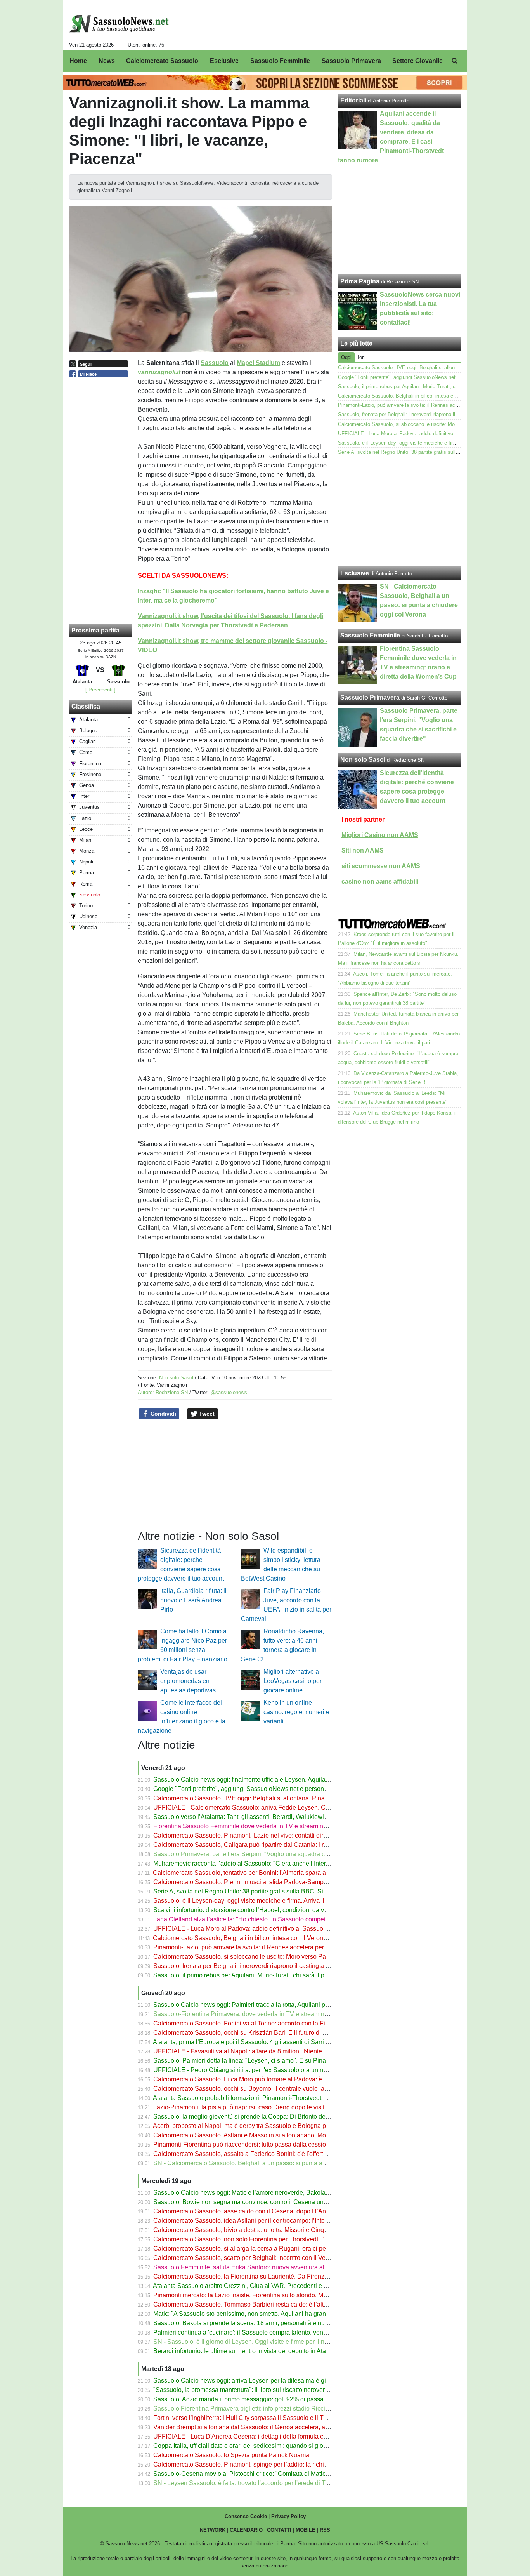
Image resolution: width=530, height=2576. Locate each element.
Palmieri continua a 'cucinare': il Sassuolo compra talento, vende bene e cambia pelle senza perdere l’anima (302, 2332)
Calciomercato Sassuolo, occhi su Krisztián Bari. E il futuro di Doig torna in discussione (273, 2033)
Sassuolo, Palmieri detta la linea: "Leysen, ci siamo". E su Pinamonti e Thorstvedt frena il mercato (287, 2061)
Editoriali (353, 100)
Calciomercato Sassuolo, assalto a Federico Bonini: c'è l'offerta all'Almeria (255, 2154)
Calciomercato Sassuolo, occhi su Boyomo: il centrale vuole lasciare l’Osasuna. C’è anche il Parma (290, 2089)
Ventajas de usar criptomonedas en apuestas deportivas (188, 1681)
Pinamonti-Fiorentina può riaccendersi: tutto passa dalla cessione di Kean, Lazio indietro (275, 2144)
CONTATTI (279, 2530)
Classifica (86, 706)
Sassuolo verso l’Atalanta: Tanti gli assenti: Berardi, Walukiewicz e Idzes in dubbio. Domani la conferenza (298, 1817)
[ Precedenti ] (100, 690)
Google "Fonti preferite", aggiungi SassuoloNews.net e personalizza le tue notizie (265, 1789)
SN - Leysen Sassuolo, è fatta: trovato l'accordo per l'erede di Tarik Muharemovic (263, 2483)
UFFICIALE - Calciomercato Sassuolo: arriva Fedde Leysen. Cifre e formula (257, 1807)
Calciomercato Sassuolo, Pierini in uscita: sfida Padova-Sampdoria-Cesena (257, 1882)
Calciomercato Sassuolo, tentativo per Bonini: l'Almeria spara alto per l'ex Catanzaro (268, 1873)
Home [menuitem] (78, 61)
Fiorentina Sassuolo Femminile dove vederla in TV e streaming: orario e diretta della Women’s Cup (289, 1826)
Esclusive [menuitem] (224, 61)
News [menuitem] (107, 61)
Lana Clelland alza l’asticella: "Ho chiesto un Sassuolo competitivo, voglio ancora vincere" (277, 1919)
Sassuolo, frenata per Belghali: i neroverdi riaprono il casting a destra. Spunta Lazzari (270, 1966)
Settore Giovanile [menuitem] (417, 61)
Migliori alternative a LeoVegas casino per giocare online (293, 1681)
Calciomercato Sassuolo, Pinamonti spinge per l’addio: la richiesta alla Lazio (259, 2464)
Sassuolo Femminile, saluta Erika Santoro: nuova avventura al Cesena (250, 2267)
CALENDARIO (246, 2530)
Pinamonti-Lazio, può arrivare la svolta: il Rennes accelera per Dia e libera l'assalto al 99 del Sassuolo (294, 1947)
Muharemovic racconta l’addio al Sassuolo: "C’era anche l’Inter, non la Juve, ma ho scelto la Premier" (292, 1863)
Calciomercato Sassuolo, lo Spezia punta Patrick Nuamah (233, 2455)
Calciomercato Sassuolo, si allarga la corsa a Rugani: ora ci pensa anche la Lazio (266, 2249)
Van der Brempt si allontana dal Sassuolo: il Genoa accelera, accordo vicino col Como (271, 2427)
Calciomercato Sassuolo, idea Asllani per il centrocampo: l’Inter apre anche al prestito (270, 2221)
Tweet (206, 1414)
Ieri (361, 357)
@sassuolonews (229, 1392)
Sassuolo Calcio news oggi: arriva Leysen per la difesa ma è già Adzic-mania (259, 2381)
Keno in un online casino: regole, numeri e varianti (296, 1712)
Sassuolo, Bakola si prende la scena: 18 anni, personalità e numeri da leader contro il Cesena (282, 2323)
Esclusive (355, 573)
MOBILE (306, 2530)
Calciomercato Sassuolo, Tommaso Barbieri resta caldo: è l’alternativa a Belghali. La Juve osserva (288, 2304)
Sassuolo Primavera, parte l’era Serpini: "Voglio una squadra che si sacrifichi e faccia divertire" (283, 1854)
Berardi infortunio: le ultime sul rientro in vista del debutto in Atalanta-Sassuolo (260, 2351)
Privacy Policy (288, 2516)
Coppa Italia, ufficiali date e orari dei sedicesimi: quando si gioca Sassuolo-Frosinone (270, 2446)
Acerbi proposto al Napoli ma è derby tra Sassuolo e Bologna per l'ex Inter (254, 2126)
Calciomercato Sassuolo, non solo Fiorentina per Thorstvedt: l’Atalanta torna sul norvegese (278, 2239)
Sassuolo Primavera (370, 697)
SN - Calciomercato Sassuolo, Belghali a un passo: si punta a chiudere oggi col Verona (273, 2163)
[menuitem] (454, 61)
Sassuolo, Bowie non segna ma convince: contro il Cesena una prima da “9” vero (264, 2202)
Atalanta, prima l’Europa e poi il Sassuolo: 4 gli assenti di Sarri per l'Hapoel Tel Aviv (267, 2042)
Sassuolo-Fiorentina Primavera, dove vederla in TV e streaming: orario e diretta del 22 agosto (281, 2014)
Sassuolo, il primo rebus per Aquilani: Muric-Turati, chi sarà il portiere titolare (258, 1975)
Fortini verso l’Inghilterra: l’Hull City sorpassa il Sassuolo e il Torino (245, 2418)
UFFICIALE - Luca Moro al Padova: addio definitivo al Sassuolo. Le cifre (252, 1929)
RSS (325, 2530)
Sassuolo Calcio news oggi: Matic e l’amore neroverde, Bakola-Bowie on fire (258, 2193)
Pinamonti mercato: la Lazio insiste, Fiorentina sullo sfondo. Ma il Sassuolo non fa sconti (274, 2295)
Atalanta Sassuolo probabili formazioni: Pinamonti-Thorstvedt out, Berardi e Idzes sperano (276, 2098)
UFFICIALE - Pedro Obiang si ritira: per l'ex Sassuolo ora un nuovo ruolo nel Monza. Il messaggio (287, 2070)
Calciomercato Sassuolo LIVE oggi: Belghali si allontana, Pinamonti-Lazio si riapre (267, 1798)
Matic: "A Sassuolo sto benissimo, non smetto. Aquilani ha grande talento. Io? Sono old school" (283, 2314)
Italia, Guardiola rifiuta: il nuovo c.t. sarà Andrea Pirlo (193, 1600)
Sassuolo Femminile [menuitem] (280, 61)
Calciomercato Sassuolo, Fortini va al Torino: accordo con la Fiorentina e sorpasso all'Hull (277, 2023)
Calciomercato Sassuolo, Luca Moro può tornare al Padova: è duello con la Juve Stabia (273, 2079)
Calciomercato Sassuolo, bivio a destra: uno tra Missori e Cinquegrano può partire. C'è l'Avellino (285, 2230)
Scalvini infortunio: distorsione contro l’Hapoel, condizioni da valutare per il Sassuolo (269, 1910)
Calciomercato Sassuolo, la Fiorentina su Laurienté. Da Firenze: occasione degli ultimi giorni (281, 2276)
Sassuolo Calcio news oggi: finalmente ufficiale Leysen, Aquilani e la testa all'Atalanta (271, 1780)
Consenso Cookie (246, 2516)
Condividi (163, 1414)
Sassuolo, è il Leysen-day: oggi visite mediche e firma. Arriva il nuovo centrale (260, 1901)
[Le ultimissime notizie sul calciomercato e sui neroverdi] (119, 24)
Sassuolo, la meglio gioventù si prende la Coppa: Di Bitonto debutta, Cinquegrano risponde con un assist (297, 2117)
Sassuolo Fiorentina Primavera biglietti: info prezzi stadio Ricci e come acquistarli (265, 2408)
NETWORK (213, 2530)
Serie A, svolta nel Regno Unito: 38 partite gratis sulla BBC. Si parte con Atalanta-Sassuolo (278, 1891)
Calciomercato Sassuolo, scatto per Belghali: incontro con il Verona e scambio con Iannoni (277, 2258)
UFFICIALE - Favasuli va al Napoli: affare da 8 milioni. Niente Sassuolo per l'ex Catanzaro (277, 2051)
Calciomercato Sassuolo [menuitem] (162, 61)
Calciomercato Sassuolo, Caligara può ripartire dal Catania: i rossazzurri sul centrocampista (279, 1845)
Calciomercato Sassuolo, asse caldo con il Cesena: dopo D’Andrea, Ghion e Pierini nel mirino (282, 2211)
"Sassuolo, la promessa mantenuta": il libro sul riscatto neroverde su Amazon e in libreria (275, 2390)
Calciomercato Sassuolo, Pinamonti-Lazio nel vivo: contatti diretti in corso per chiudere (272, 1835)
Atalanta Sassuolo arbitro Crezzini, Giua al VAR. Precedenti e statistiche (252, 2286)
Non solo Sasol (176, 1378)
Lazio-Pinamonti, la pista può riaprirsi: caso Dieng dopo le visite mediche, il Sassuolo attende (281, 2107)
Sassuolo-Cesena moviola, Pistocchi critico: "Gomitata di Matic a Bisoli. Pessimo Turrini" (275, 2474)
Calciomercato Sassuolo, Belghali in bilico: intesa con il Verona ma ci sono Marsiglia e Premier (283, 1938)
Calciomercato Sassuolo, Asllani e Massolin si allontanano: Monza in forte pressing (267, 2135)
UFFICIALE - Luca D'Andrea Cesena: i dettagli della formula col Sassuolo (255, 2436)
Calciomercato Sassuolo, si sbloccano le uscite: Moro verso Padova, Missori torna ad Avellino (282, 1957)
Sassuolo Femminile (370, 635)
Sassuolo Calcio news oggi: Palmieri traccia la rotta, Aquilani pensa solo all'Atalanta (269, 2005)
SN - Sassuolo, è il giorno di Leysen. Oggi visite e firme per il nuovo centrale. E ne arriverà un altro (288, 2342)
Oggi (346, 357)
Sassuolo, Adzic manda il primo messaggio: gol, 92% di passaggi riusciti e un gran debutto (277, 2399)
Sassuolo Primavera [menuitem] (351, 61)
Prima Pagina (360, 281)
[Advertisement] (400, 512)
